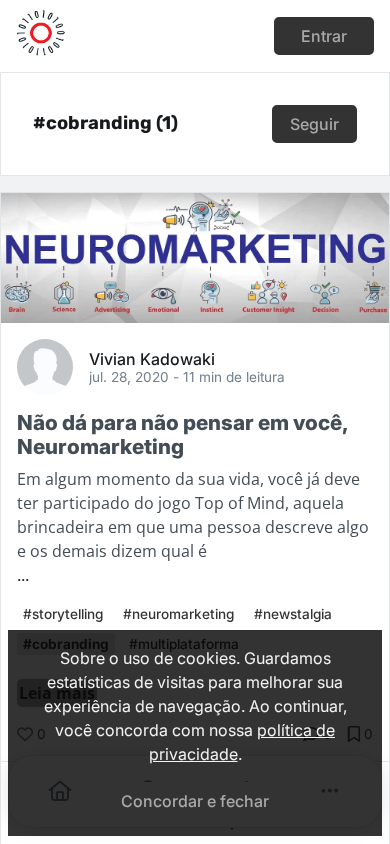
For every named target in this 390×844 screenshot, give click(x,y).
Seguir (314, 124)
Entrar (324, 36)
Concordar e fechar (195, 801)
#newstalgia (293, 614)
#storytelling (63, 614)
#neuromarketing (178, 614)
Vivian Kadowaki (152, 358)
